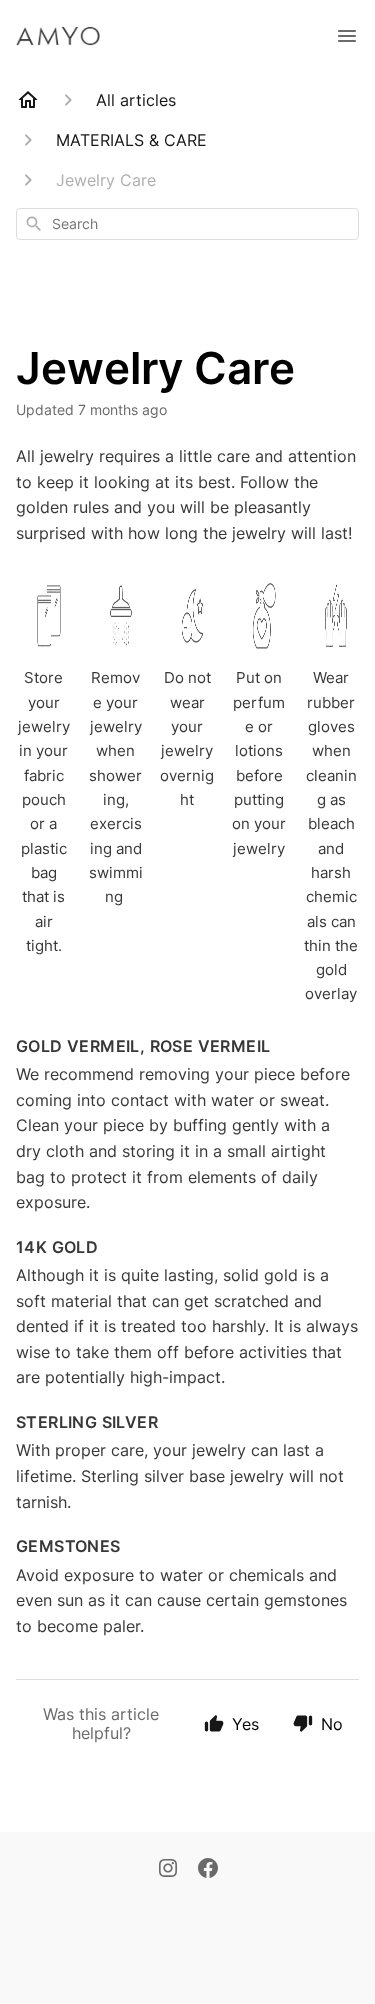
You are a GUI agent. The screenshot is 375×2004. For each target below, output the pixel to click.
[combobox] (187, 224)
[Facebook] (208, 1870)
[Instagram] (168, 1870)
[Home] (28, 100)
